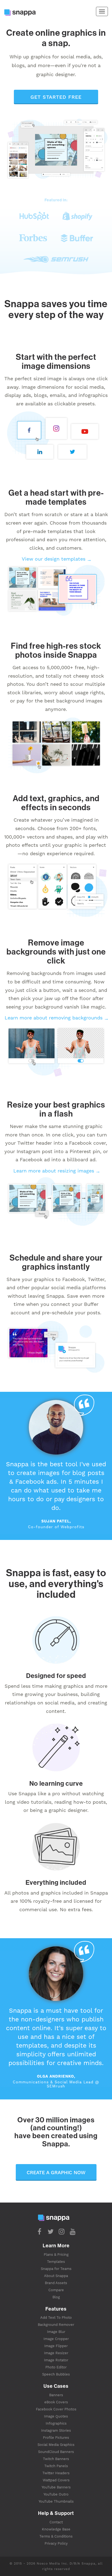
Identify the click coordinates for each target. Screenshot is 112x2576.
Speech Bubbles (56, 2374)
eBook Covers (56, 2402)
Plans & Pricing (56, 2255)
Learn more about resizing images (54, 1171)
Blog (56, 2297)
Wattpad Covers (56, 2480)
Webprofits (72, 1527)
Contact (56, 2522)
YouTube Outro (56, 2494)
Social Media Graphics (56, 2445)
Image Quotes (56, 2416)
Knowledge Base (56, 2529)
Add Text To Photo (56, 2318)
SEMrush (56, 2086)
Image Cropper (56, 2339)
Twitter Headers (56, 2473)
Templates (56, 2262)
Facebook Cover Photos (56, 2409)
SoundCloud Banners (56, 2452)
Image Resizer (56, 2353)
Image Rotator (56, 2360)
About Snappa (56, 2276)
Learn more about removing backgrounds (54, 1018)
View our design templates (54, 559)
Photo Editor (56, 2367)
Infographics (56, 2423)
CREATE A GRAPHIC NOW (56, 2172)
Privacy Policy (56, 2543)
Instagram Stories (56, 2430)
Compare (56, 2290)
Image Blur (56, 2332)
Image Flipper (56, 2346)
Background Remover (56, 2325)
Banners (56, 2395)
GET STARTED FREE (56, 97)
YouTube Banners (56, 2487)
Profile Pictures (56, 2438)
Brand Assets (56, 2283)
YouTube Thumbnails (56, 2501)
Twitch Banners (56, 2459)
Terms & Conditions (56, 2536)
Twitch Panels (56, 2466)
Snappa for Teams (56, 2269)
